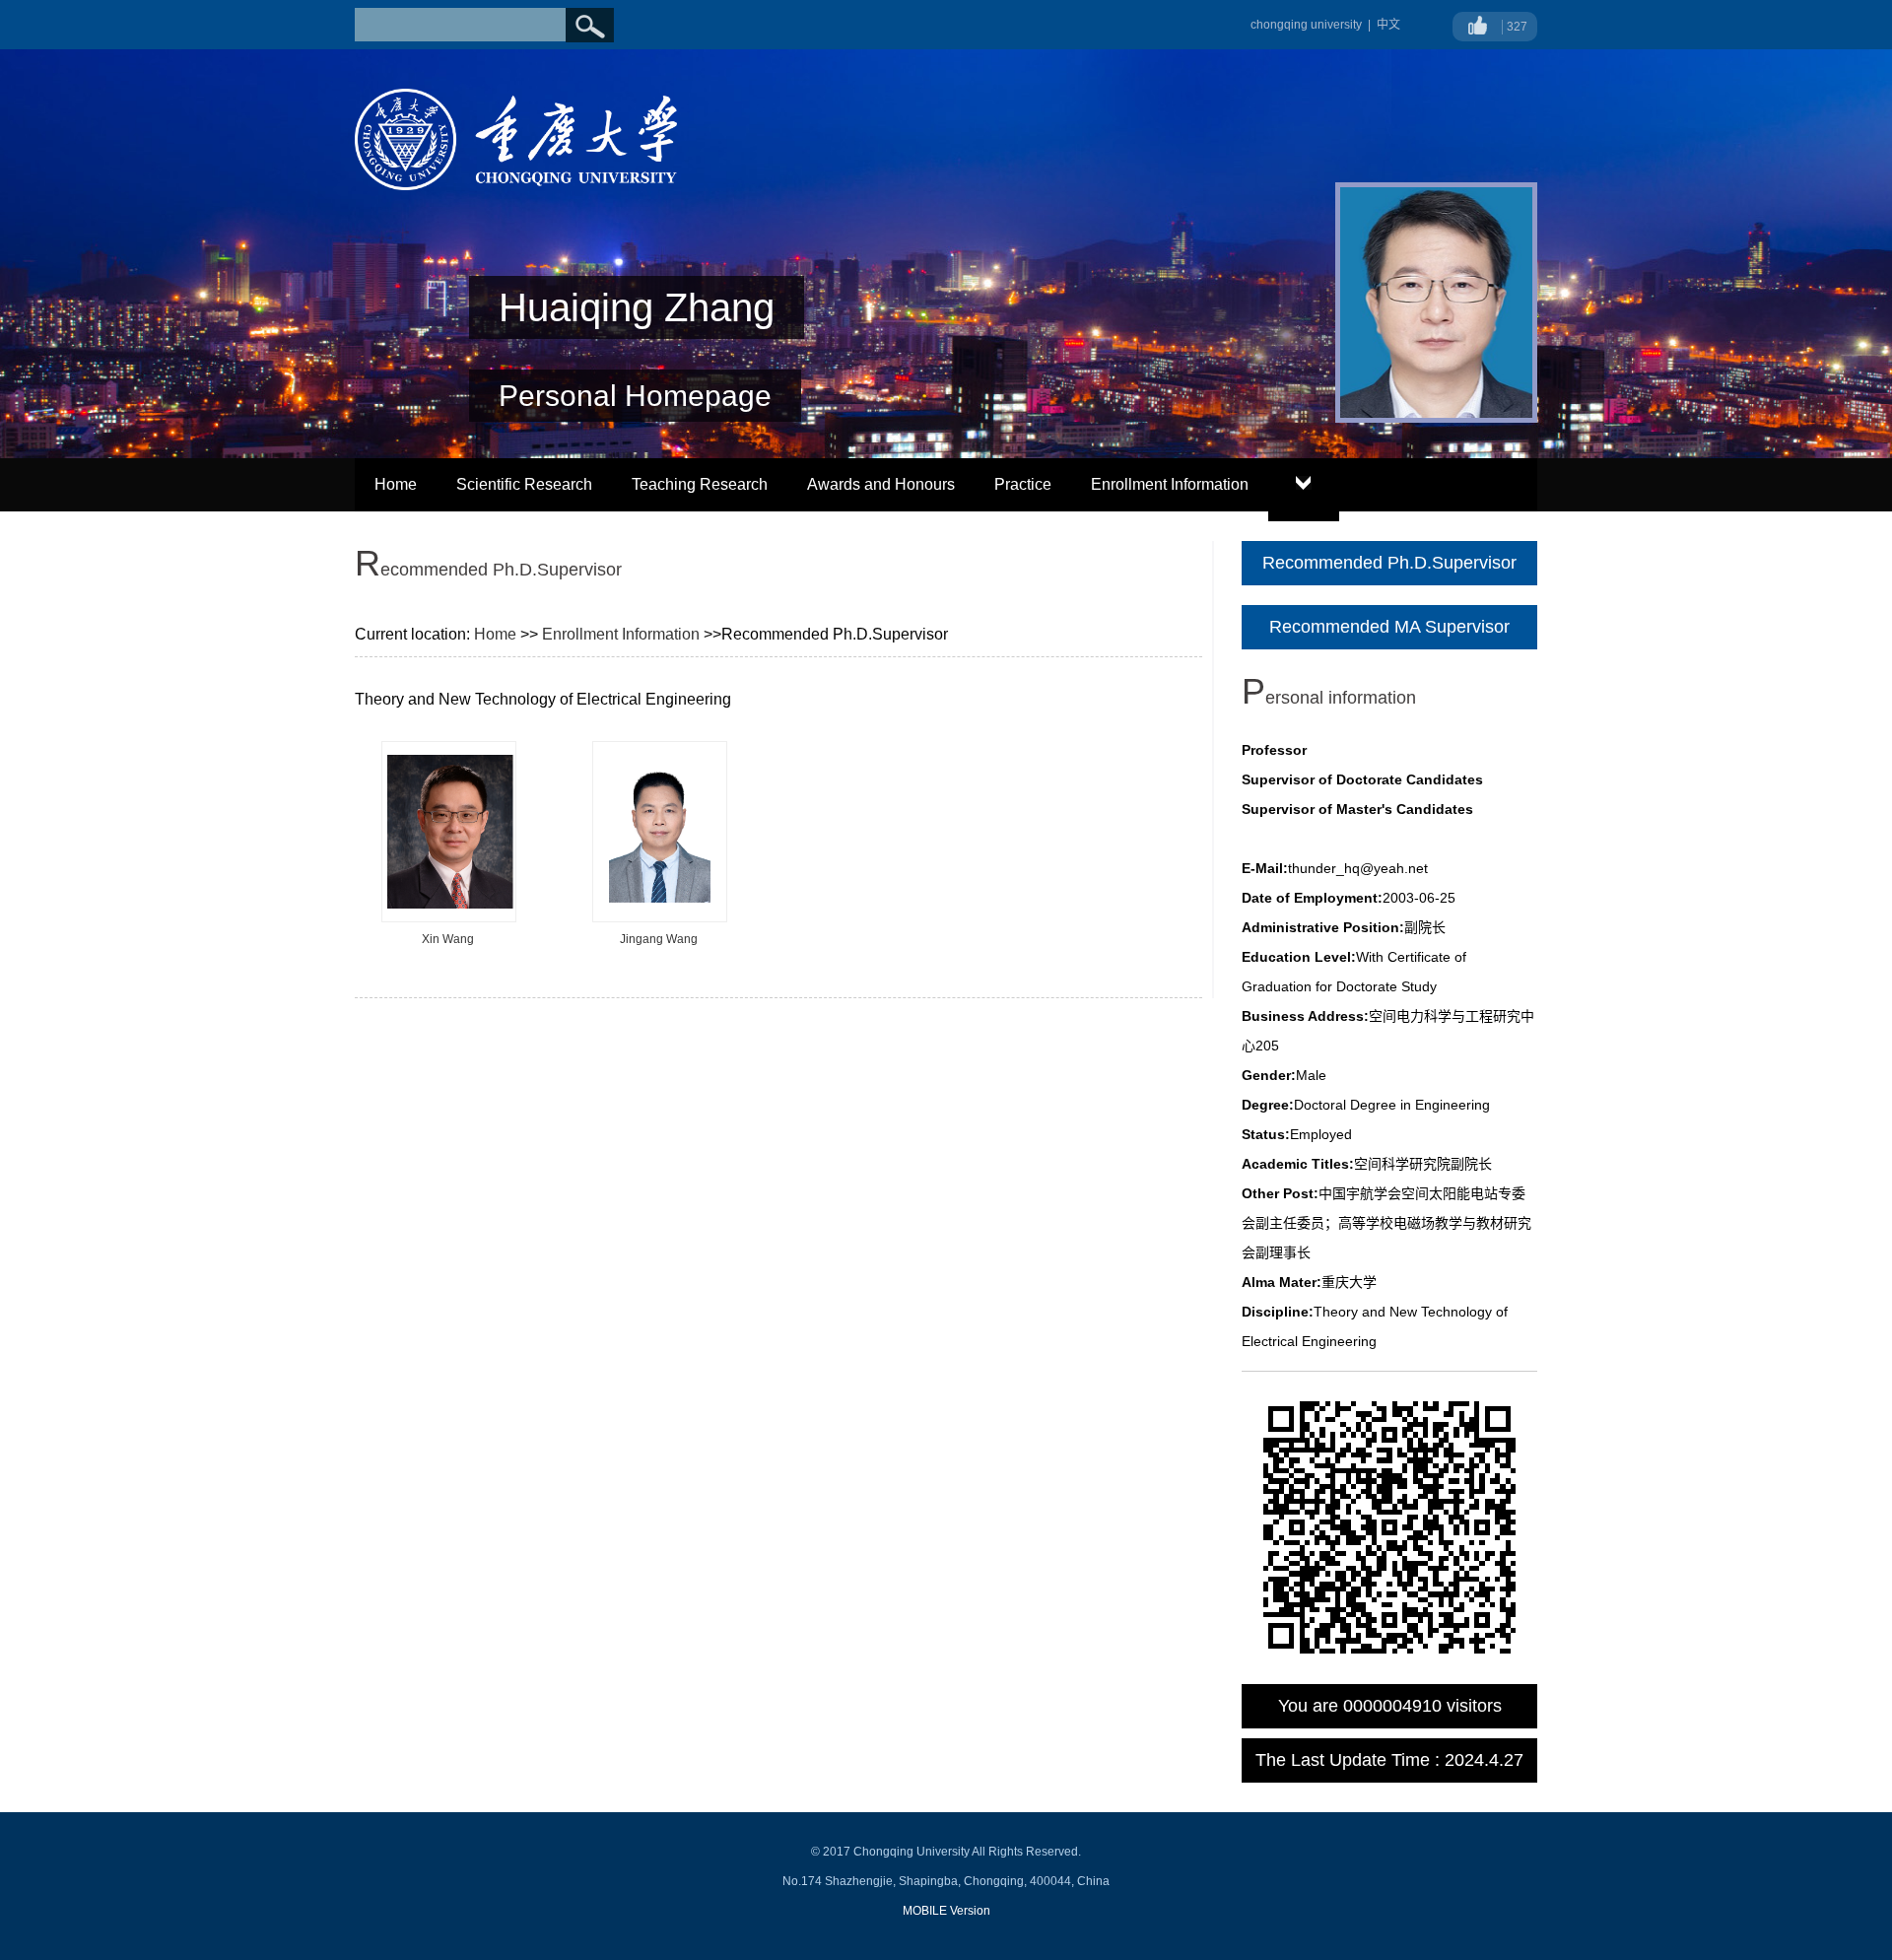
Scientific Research (524, 484)
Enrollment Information (1170, 484)
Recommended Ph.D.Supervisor (1389, 563)
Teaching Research (700, 484)
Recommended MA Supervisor (1389, 627)
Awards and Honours (881, 484)
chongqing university (1306, 25)
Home (396, 484)
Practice (1023, 484)
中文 (1388, 25)
